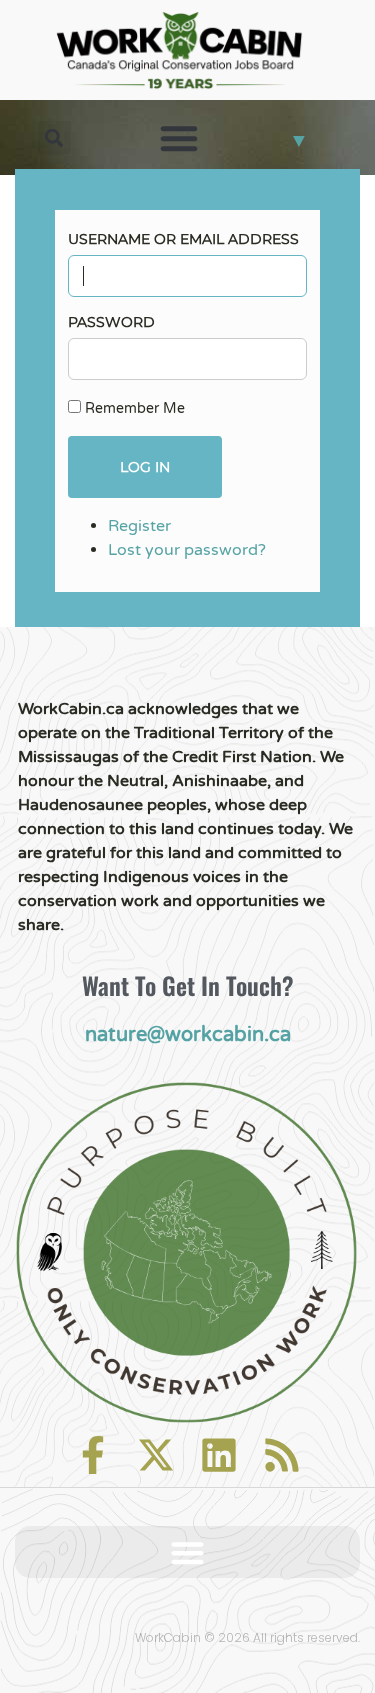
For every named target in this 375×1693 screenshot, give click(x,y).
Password (111, 322)
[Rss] (282, 1455)
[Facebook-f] (93, 1455)
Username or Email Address (183, 239)
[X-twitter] (156, 1455)
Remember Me (135, 408)
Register (139, 526)
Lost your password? (187, 550)
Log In (145, 467)
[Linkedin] (219, 1455)
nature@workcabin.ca (188, 1035)
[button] (54, 137)
